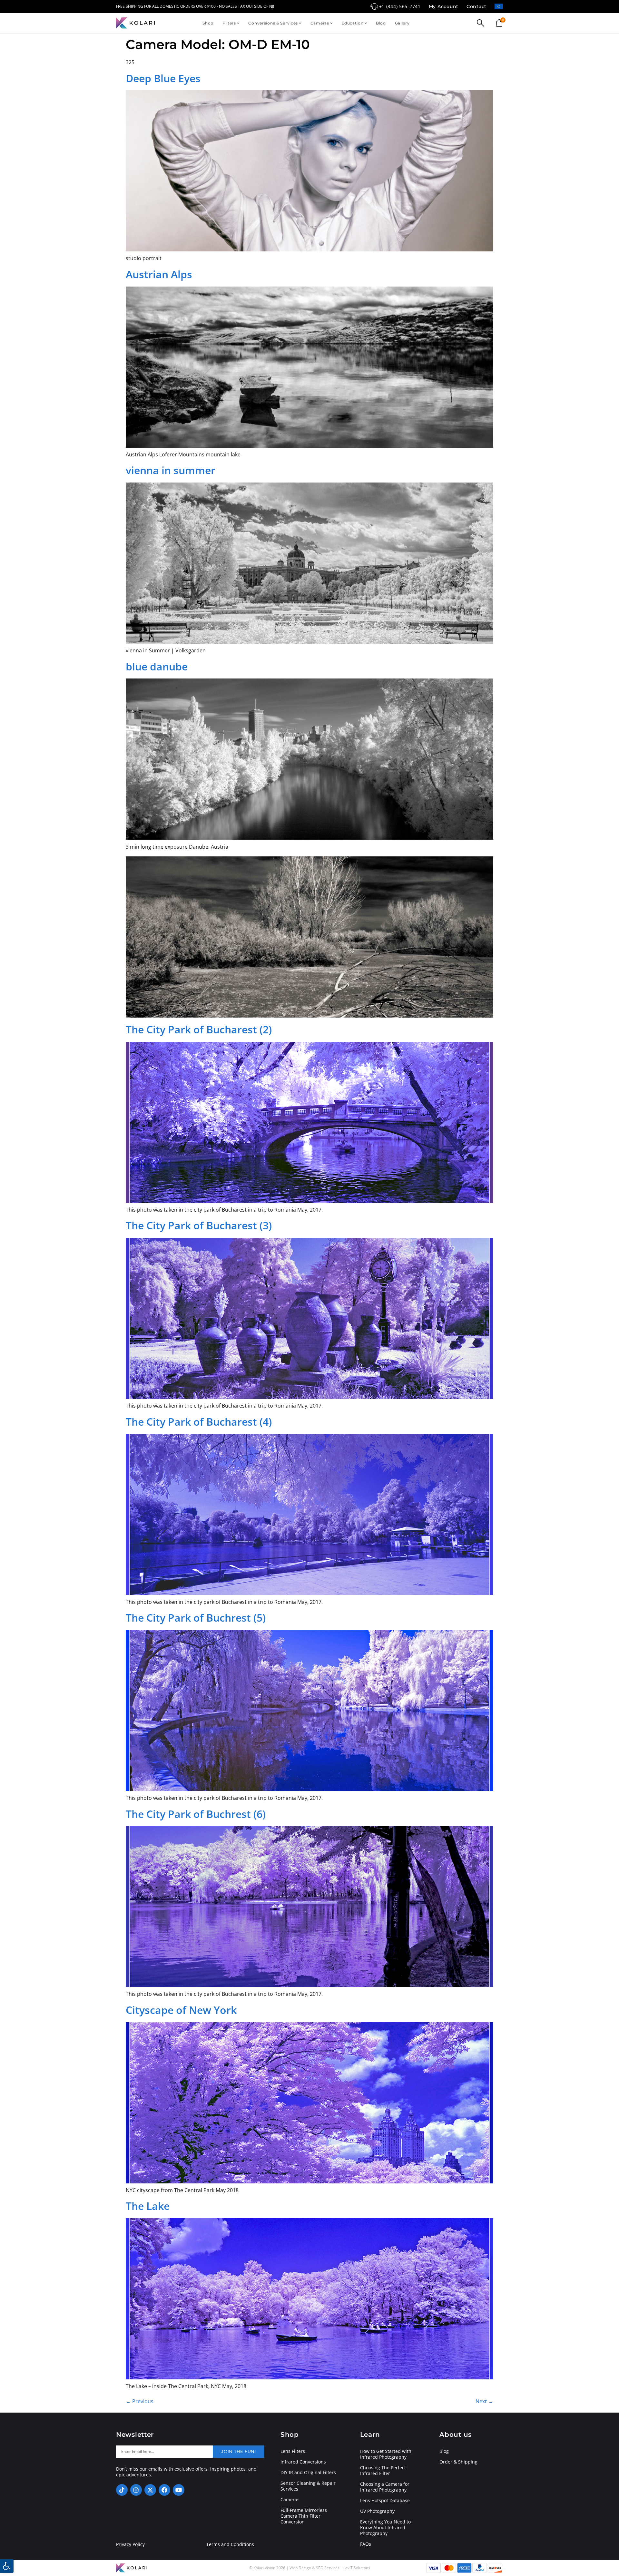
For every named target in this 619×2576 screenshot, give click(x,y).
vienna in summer (171, 470)
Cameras (320, 23)
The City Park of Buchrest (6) (196, 1814)
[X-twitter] (150, 2490)
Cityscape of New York (181, 2010)
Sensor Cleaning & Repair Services (308, 2486)
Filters (229, 23)
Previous (140, 2401)
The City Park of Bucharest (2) (199, 1029)
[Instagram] (136, 2490)
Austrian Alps (159, 274)
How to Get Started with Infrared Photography (386, 2454)
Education (352, 23)
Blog (381, 23)
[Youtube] (179, 2490)
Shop (208, 23)
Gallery (402, 23)
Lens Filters (293, 2451)
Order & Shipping (458, 2462)
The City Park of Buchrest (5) (196, 1618)
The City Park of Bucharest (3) (199, 1225)
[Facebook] (164, 2490)
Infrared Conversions (303, 2462)
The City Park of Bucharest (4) (199, 1422)
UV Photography (377, 2511)
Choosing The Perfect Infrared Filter (383, 2471)
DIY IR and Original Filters (308, 2473)
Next (484, 2401)
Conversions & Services (273, 23)
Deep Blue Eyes (163, 78)
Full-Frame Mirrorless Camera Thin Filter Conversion (304, 2516)
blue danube (157, 666)
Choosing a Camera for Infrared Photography (385, 2487)
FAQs (366, 2544)
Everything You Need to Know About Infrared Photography (385, 2528)
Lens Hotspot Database (385, 2501)
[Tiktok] (122, 2490)
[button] (7, 2566)
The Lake (148, 2206)
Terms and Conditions (230, 2544)
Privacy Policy (130, 2544)
